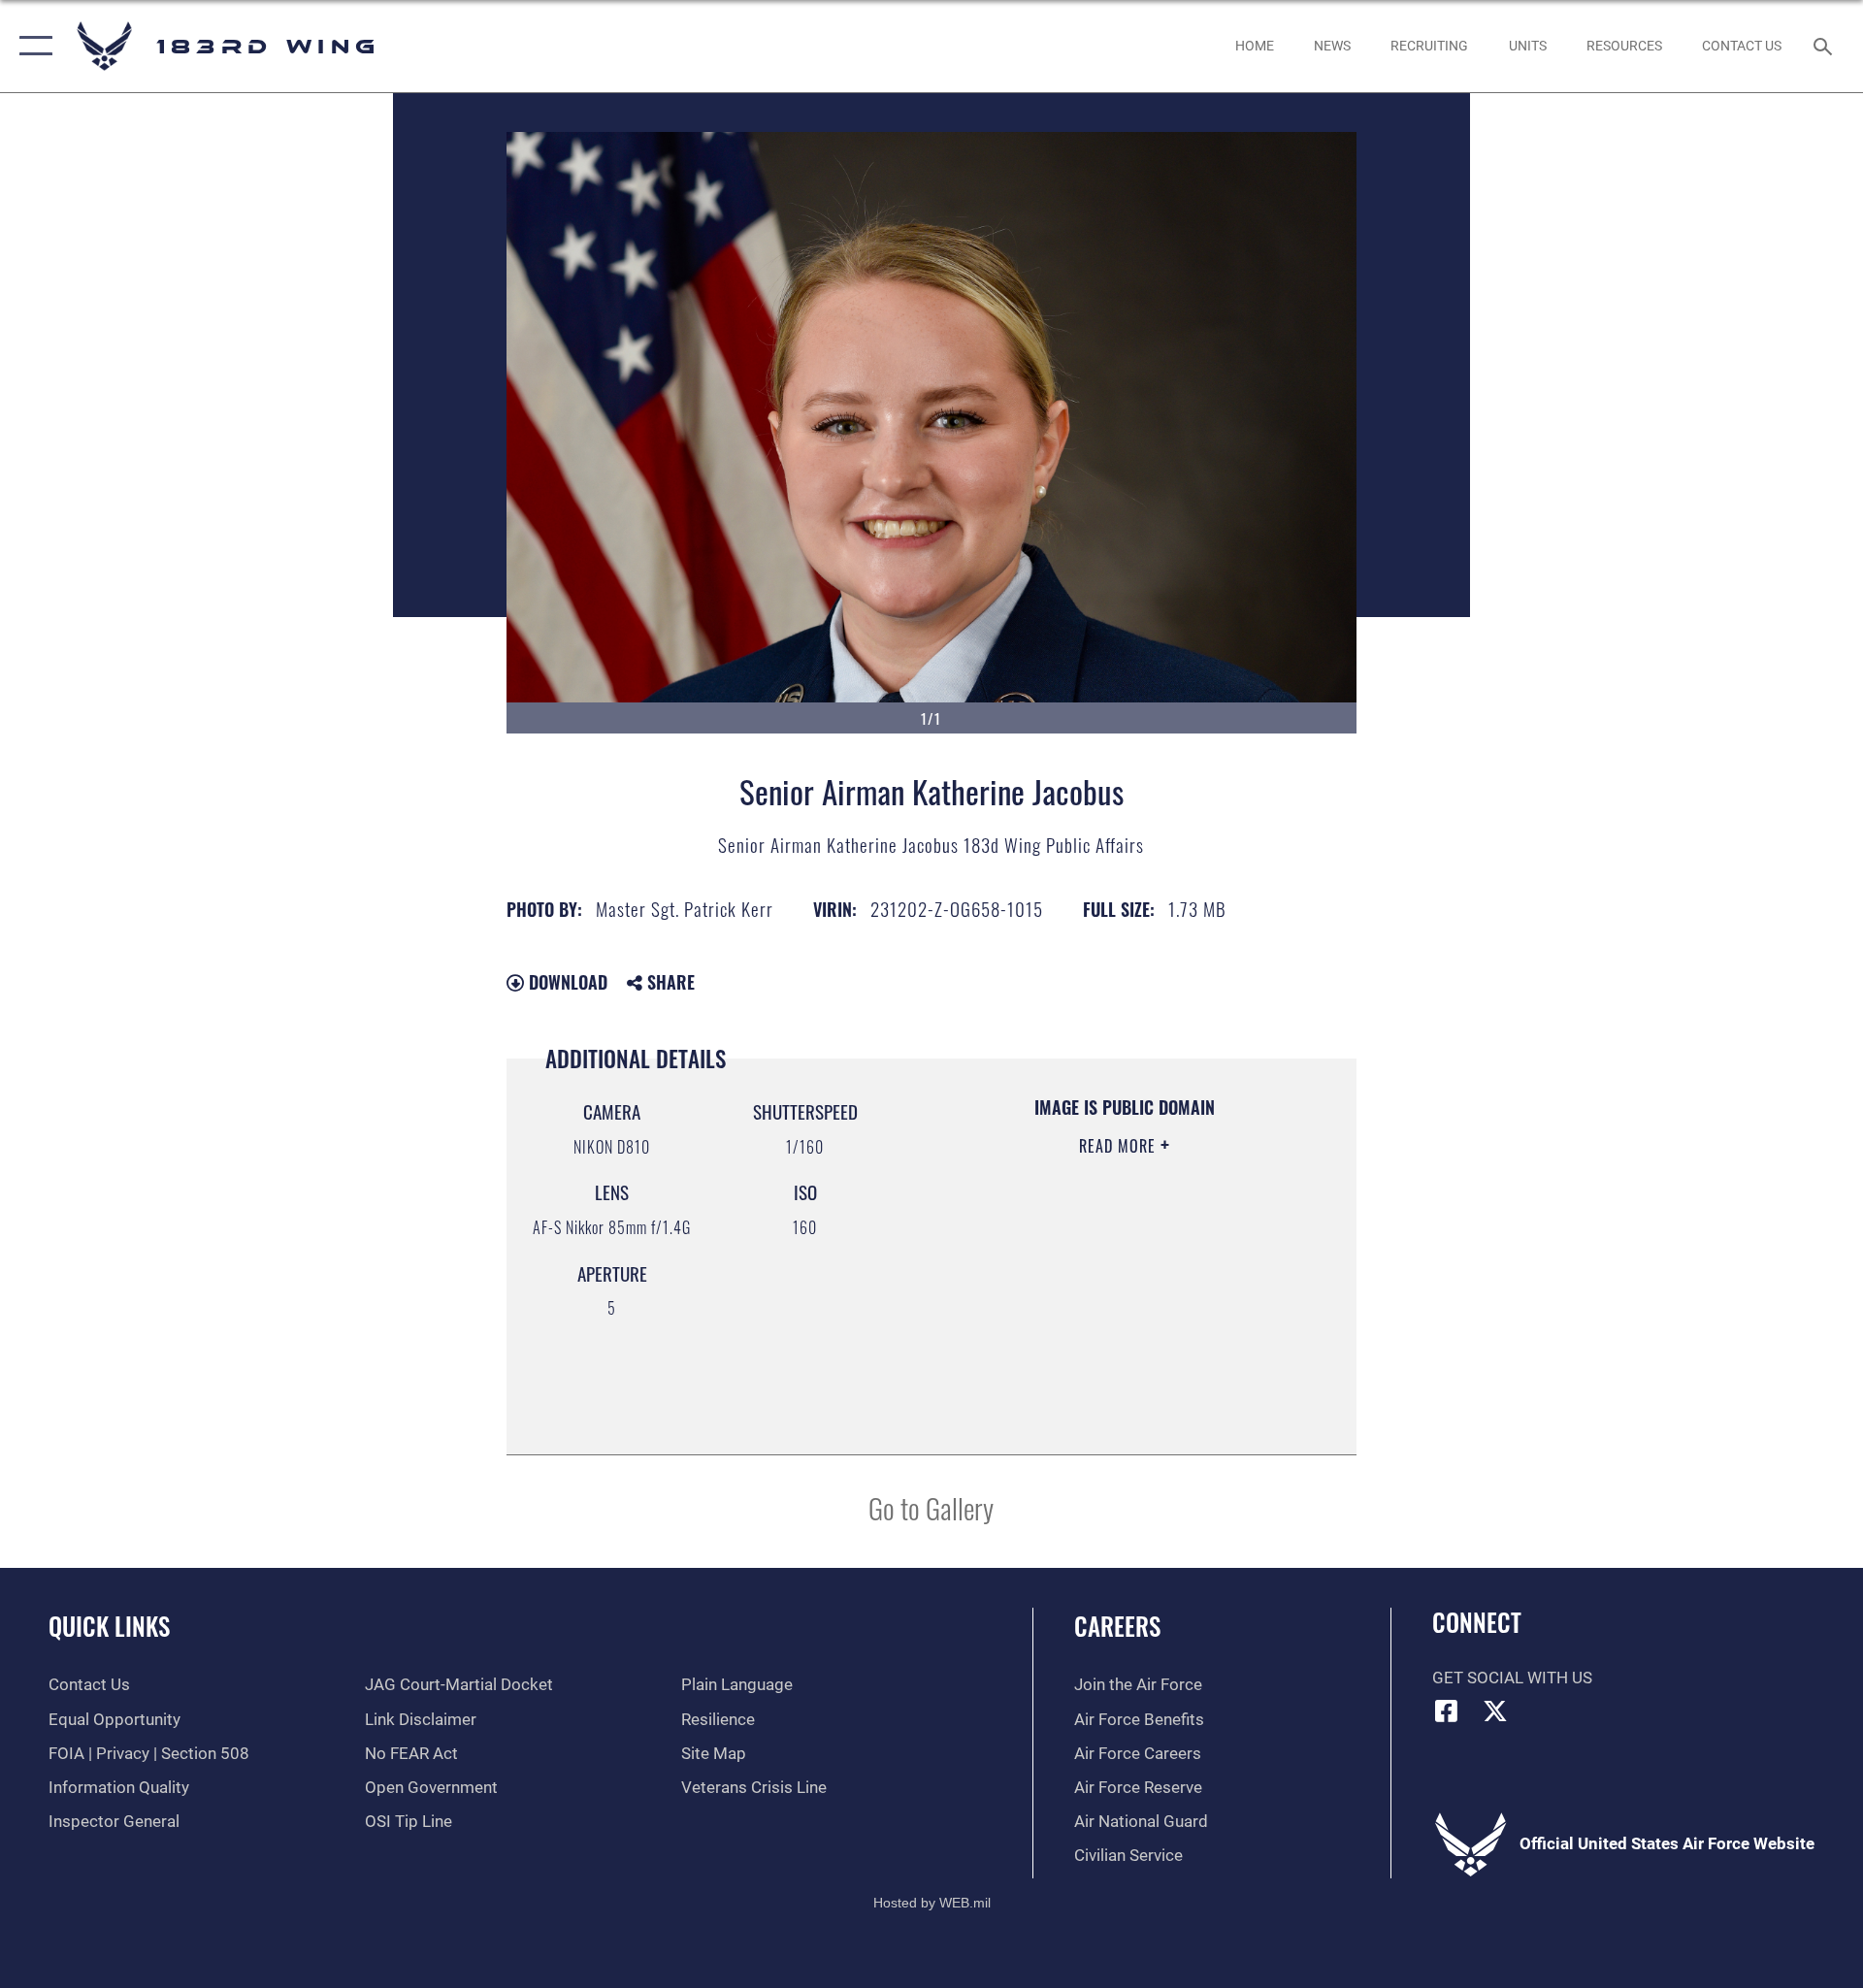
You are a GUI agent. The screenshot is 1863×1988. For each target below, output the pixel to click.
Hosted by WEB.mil (932, 1903)
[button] (32, 46)
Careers (1117, 1626)
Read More (1120, 1146)
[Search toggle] (1825, 46)
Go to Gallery (931, 1507)
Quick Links (109, 1626)
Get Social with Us (1512, 1678)
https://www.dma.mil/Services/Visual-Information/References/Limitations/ (1101, 1337)
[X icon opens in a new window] (1495, 1711)
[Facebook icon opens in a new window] (1447, 1711)
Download (566, 982)
